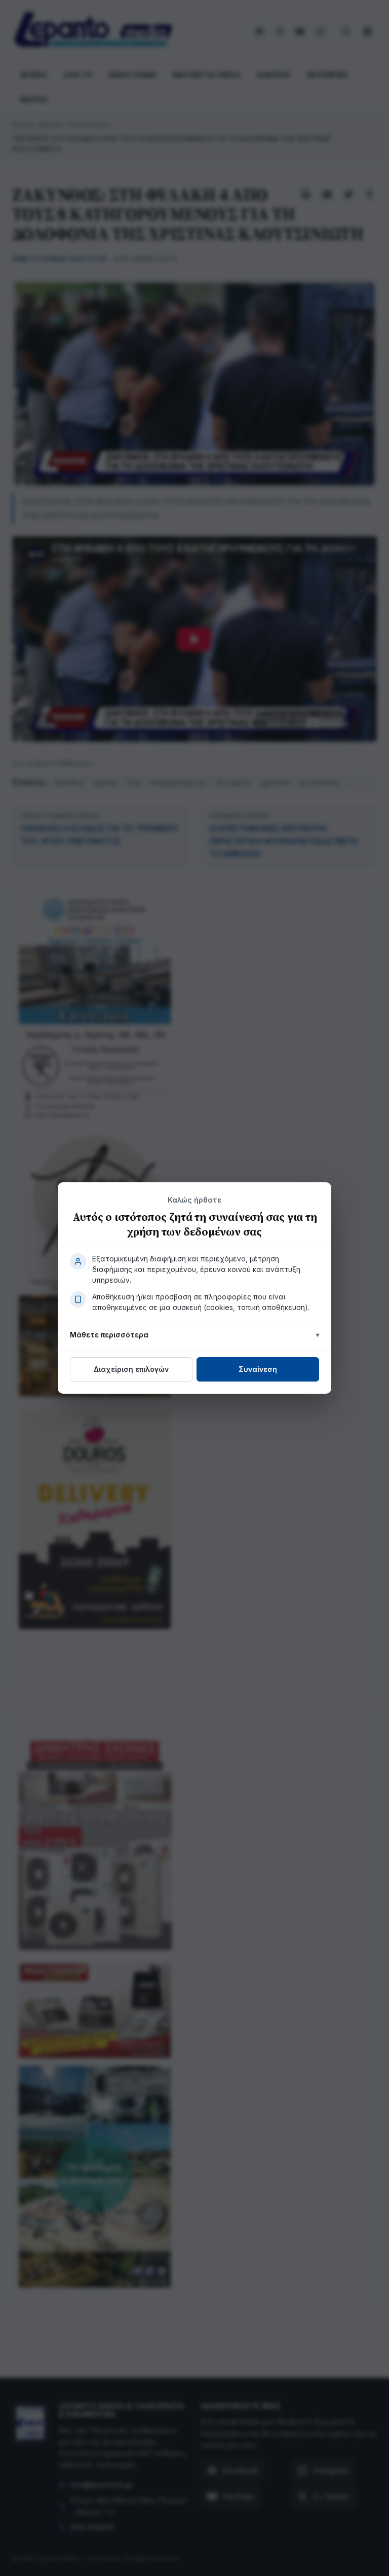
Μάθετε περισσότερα (109, 1335)
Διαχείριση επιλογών (131, 1369)
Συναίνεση (258, 1369)
